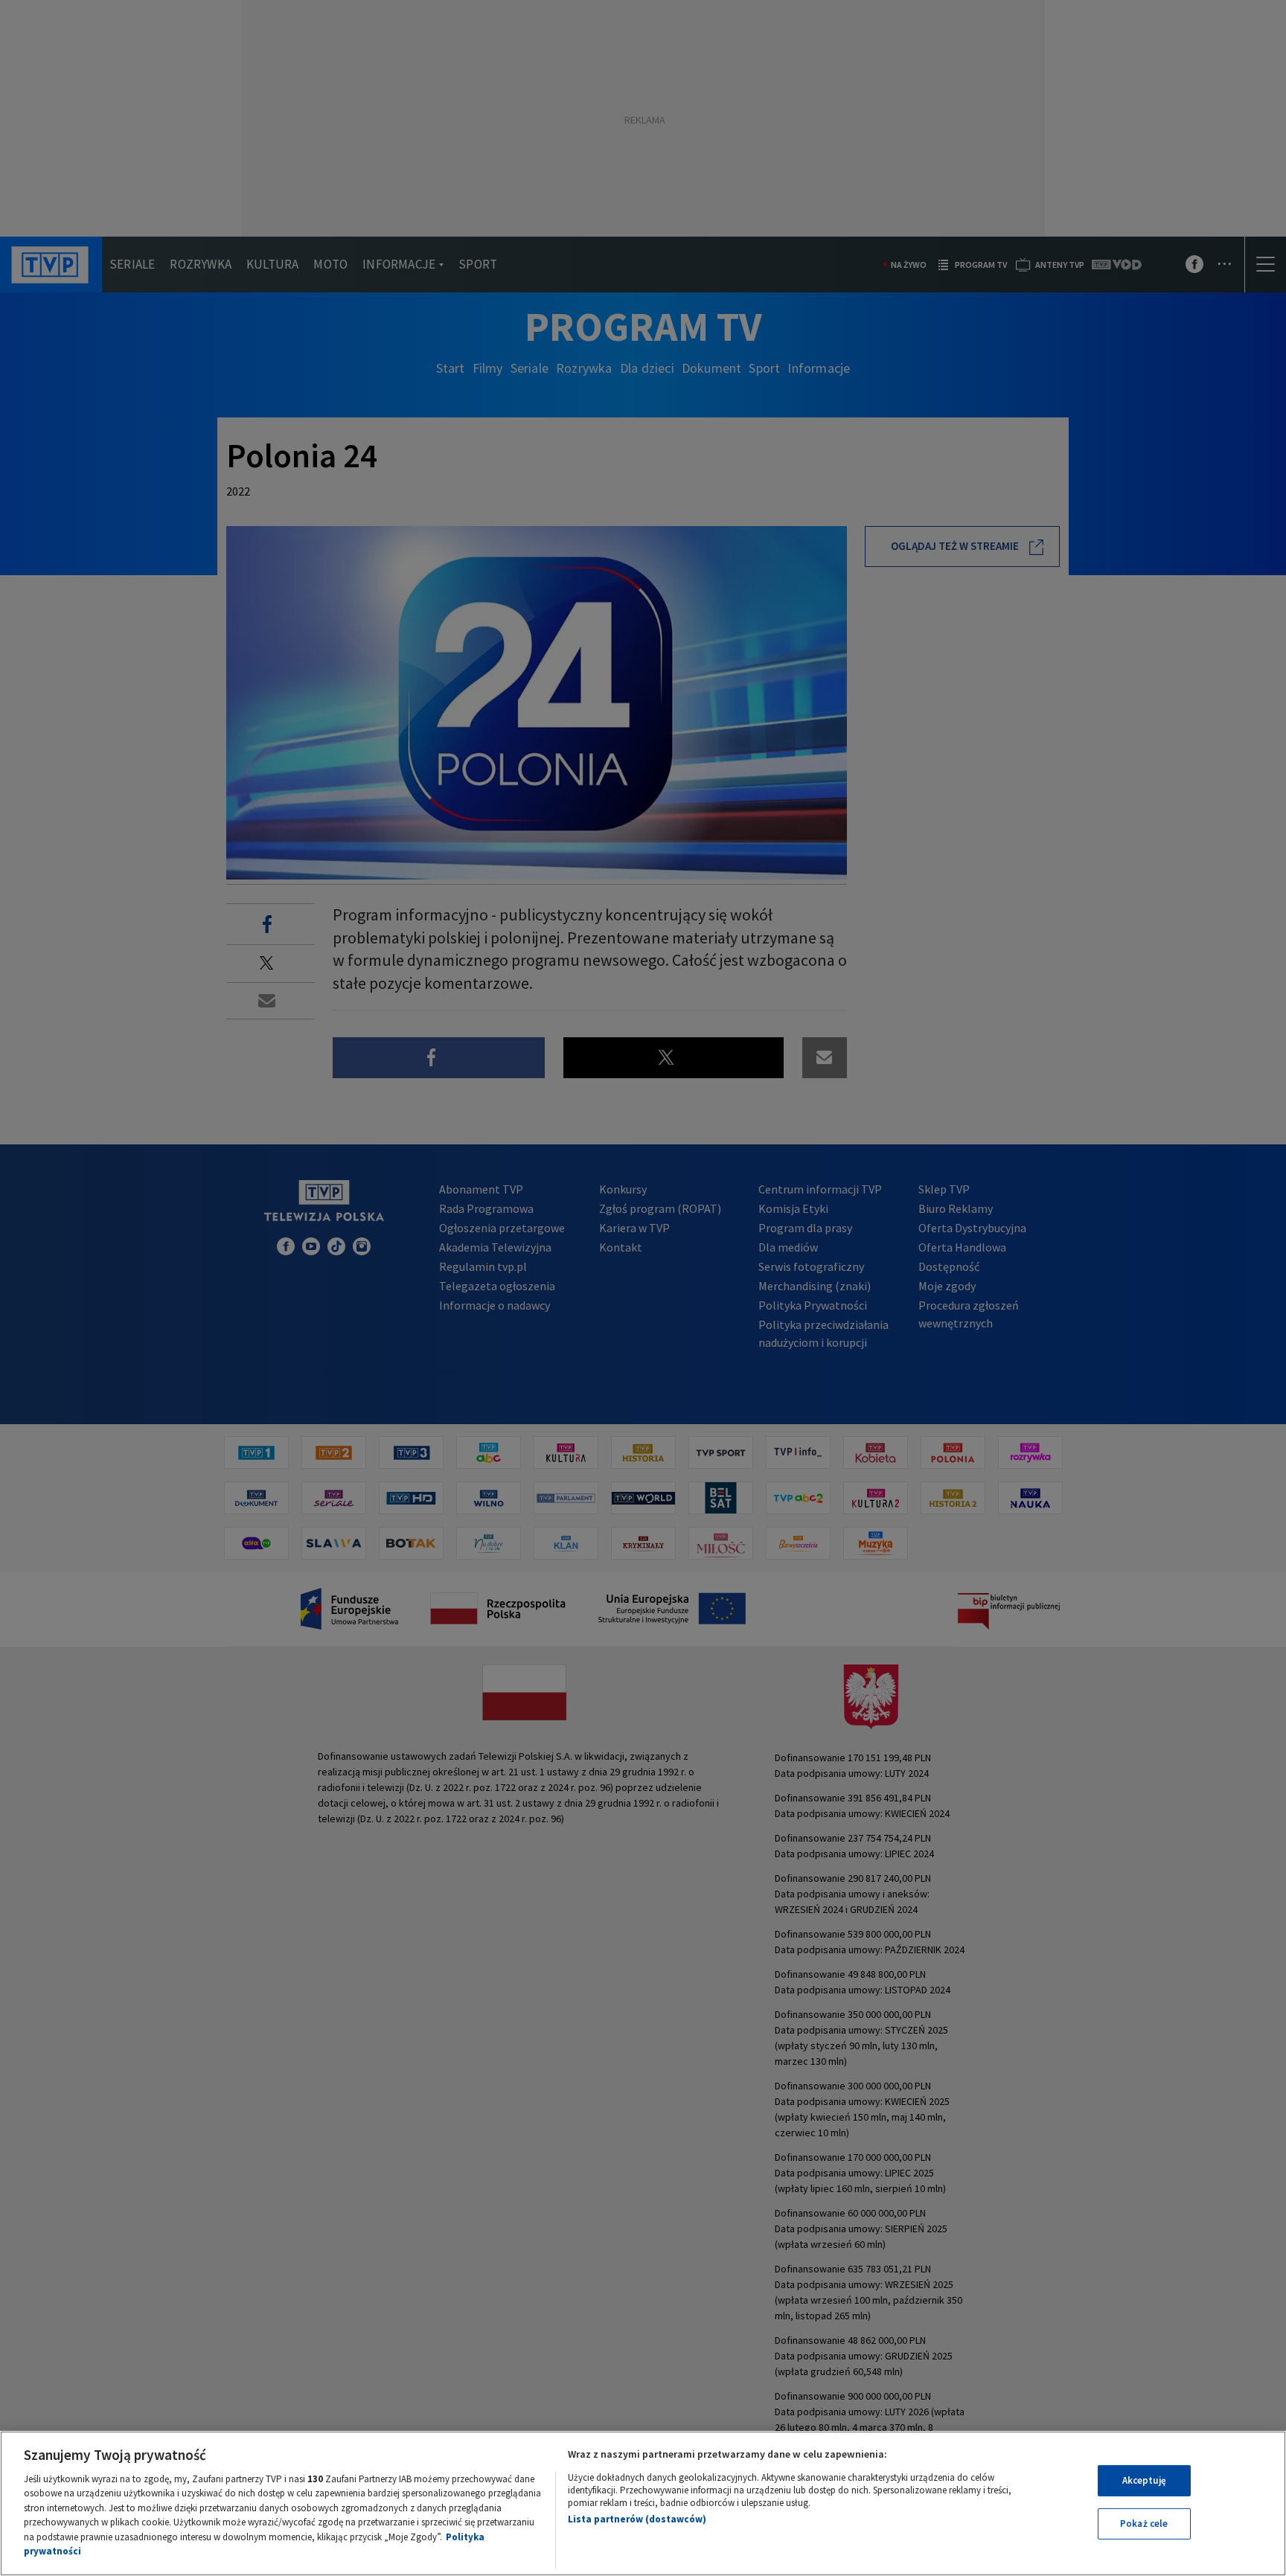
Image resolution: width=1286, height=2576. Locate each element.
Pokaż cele (1144, 2524)
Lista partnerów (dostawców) (637, 2519)
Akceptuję (1144, 2480)
